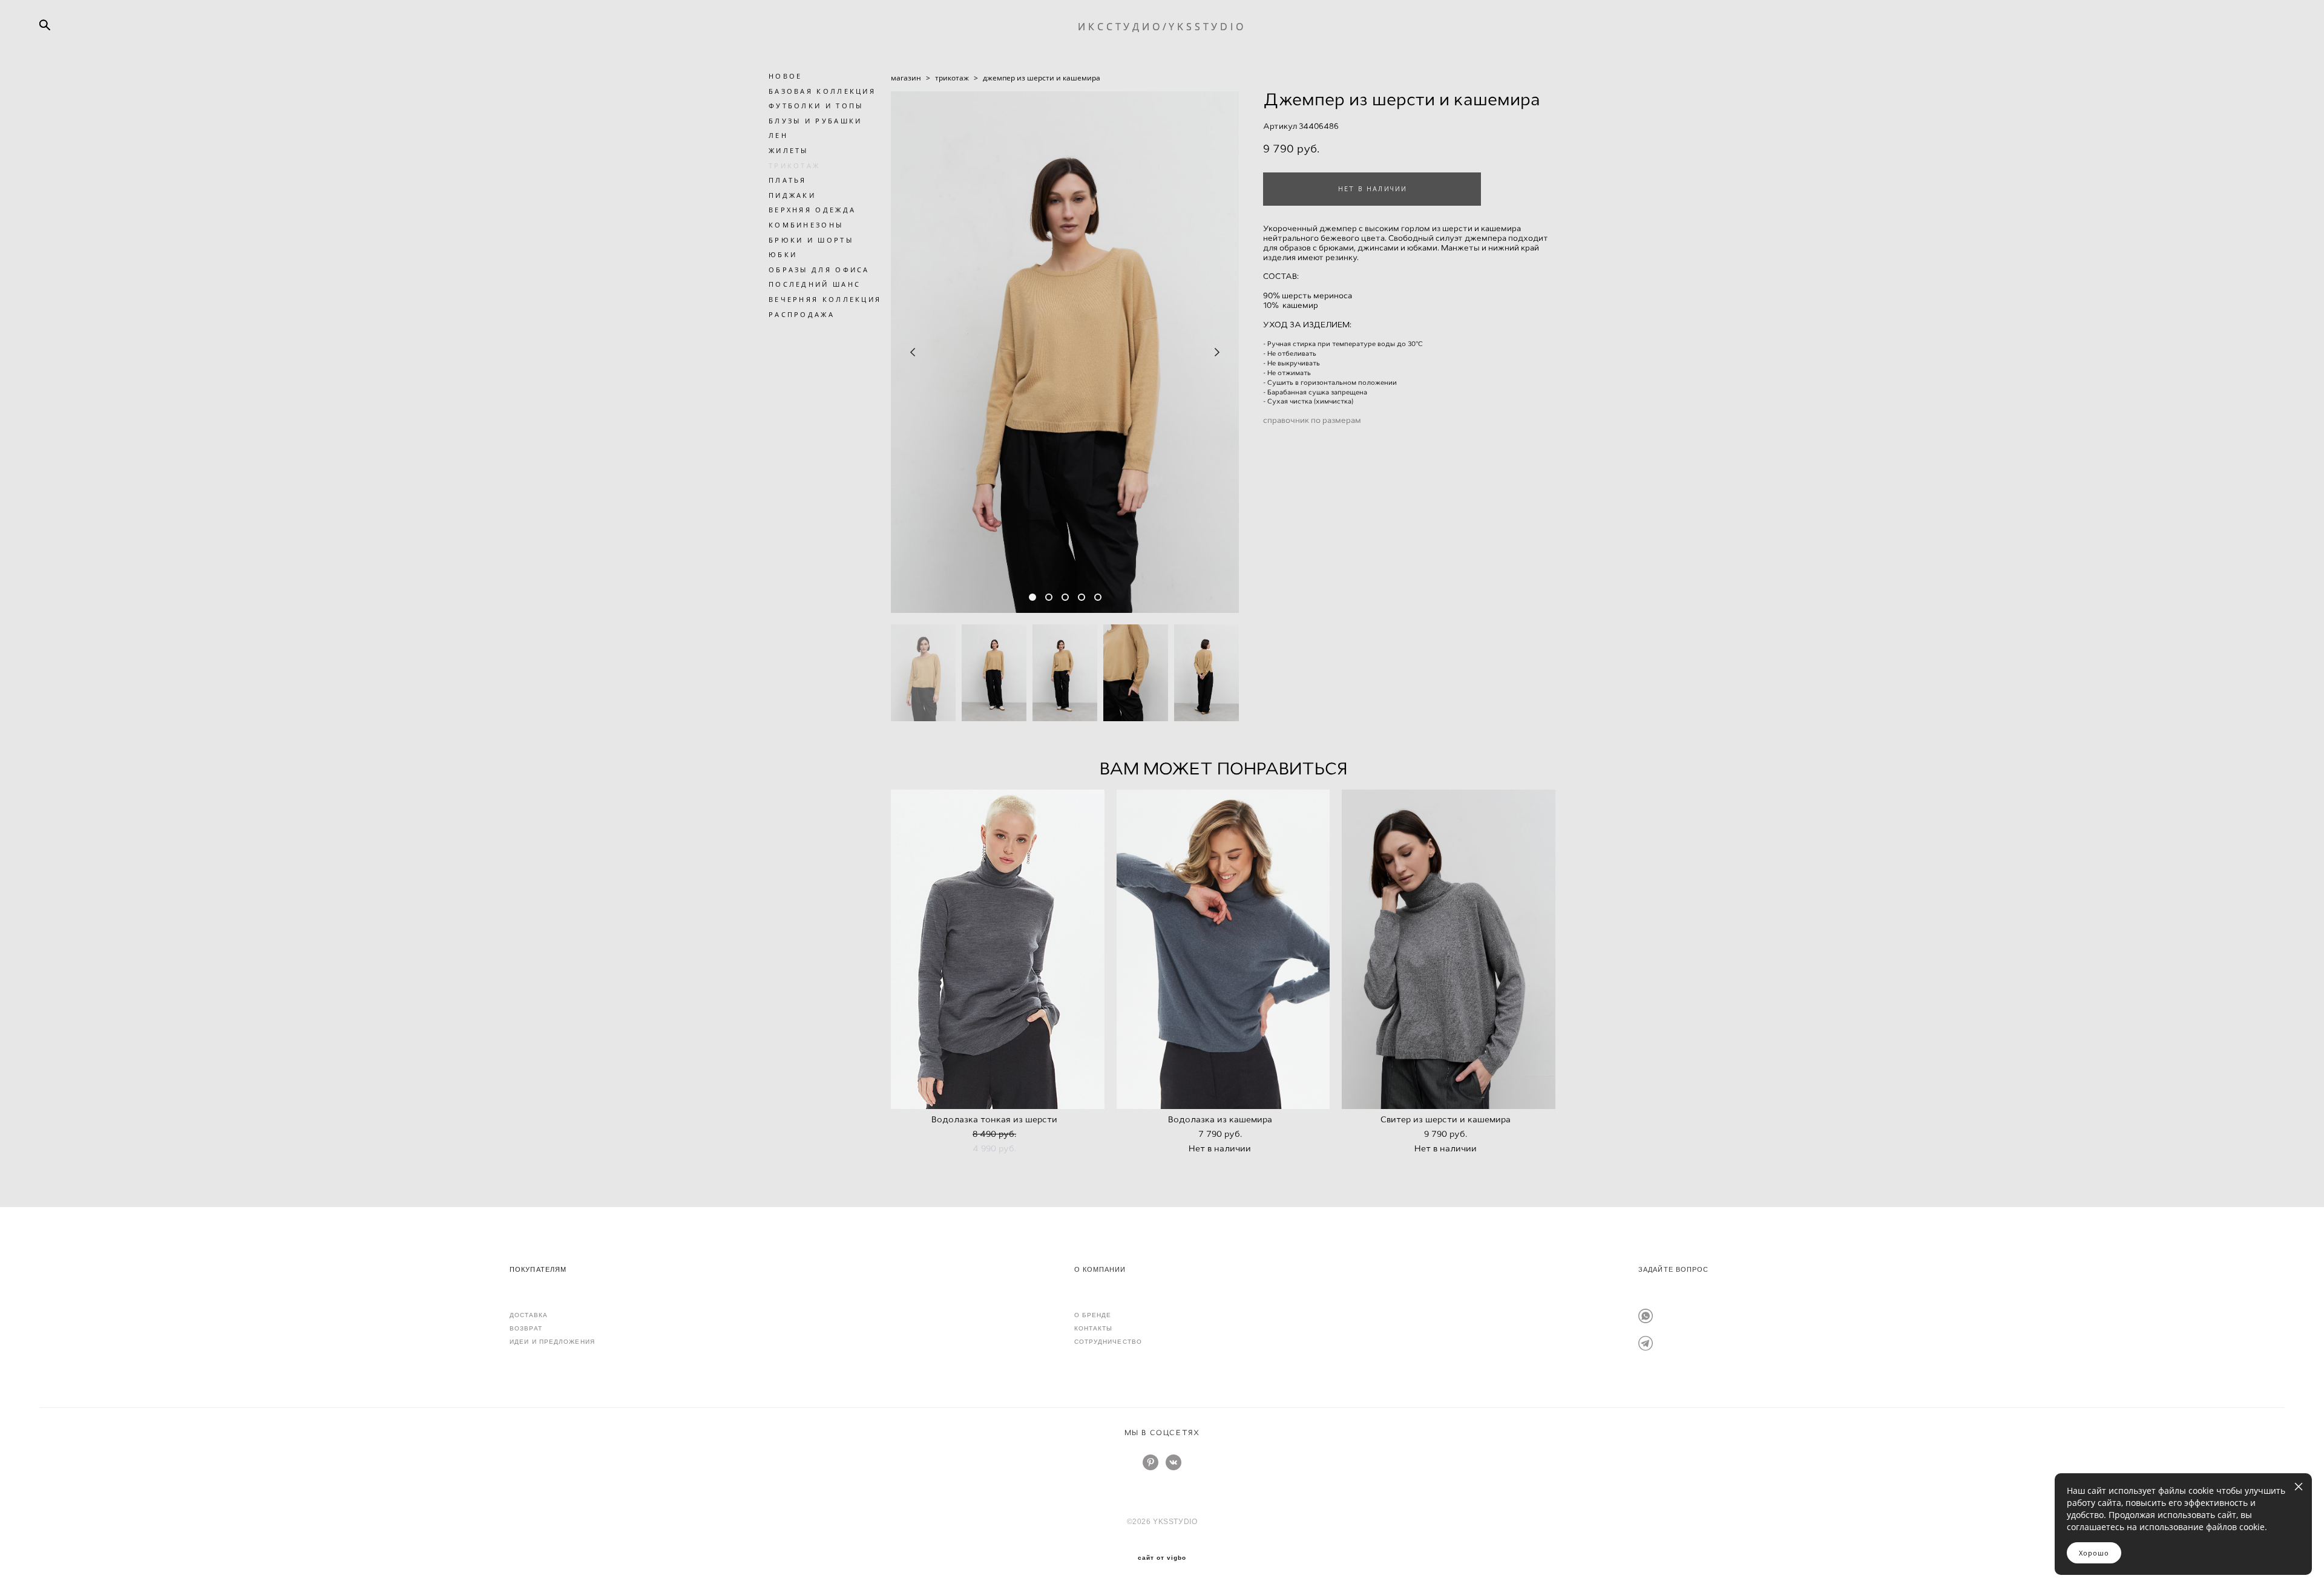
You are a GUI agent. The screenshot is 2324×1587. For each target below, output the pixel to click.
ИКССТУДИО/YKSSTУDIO (1162, 27)
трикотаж (952, 78)
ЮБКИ (783, 254)
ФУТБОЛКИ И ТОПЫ (816, 106)
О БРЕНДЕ (1093, 1315)
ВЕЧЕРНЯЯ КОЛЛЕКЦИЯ (825, 299)
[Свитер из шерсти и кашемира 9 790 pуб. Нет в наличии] (1449, 949)
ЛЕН (778, 135)
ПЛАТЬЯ (788, 180)
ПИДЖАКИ (792, 195)
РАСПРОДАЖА (802, 314)
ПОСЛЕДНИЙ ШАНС (815, 284)
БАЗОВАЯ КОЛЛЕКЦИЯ (822, 91)
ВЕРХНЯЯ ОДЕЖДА (812, 210)
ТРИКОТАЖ (794, 165)
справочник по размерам (1312, 420)
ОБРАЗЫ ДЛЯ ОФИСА (819, 270)
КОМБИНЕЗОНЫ (806, 225)
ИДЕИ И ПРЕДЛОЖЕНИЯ (552, 1342)
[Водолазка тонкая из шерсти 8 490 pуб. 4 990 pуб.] (998, 949)
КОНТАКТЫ (1094, 1328)
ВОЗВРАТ (526, 1328)
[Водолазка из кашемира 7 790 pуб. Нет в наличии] (1223, 949)
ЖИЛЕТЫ (789, 150)
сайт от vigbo (1162, 1558)
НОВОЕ (786, 76)
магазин (906, 78)
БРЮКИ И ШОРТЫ (811, 240)
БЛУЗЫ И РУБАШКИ (816, 121)
